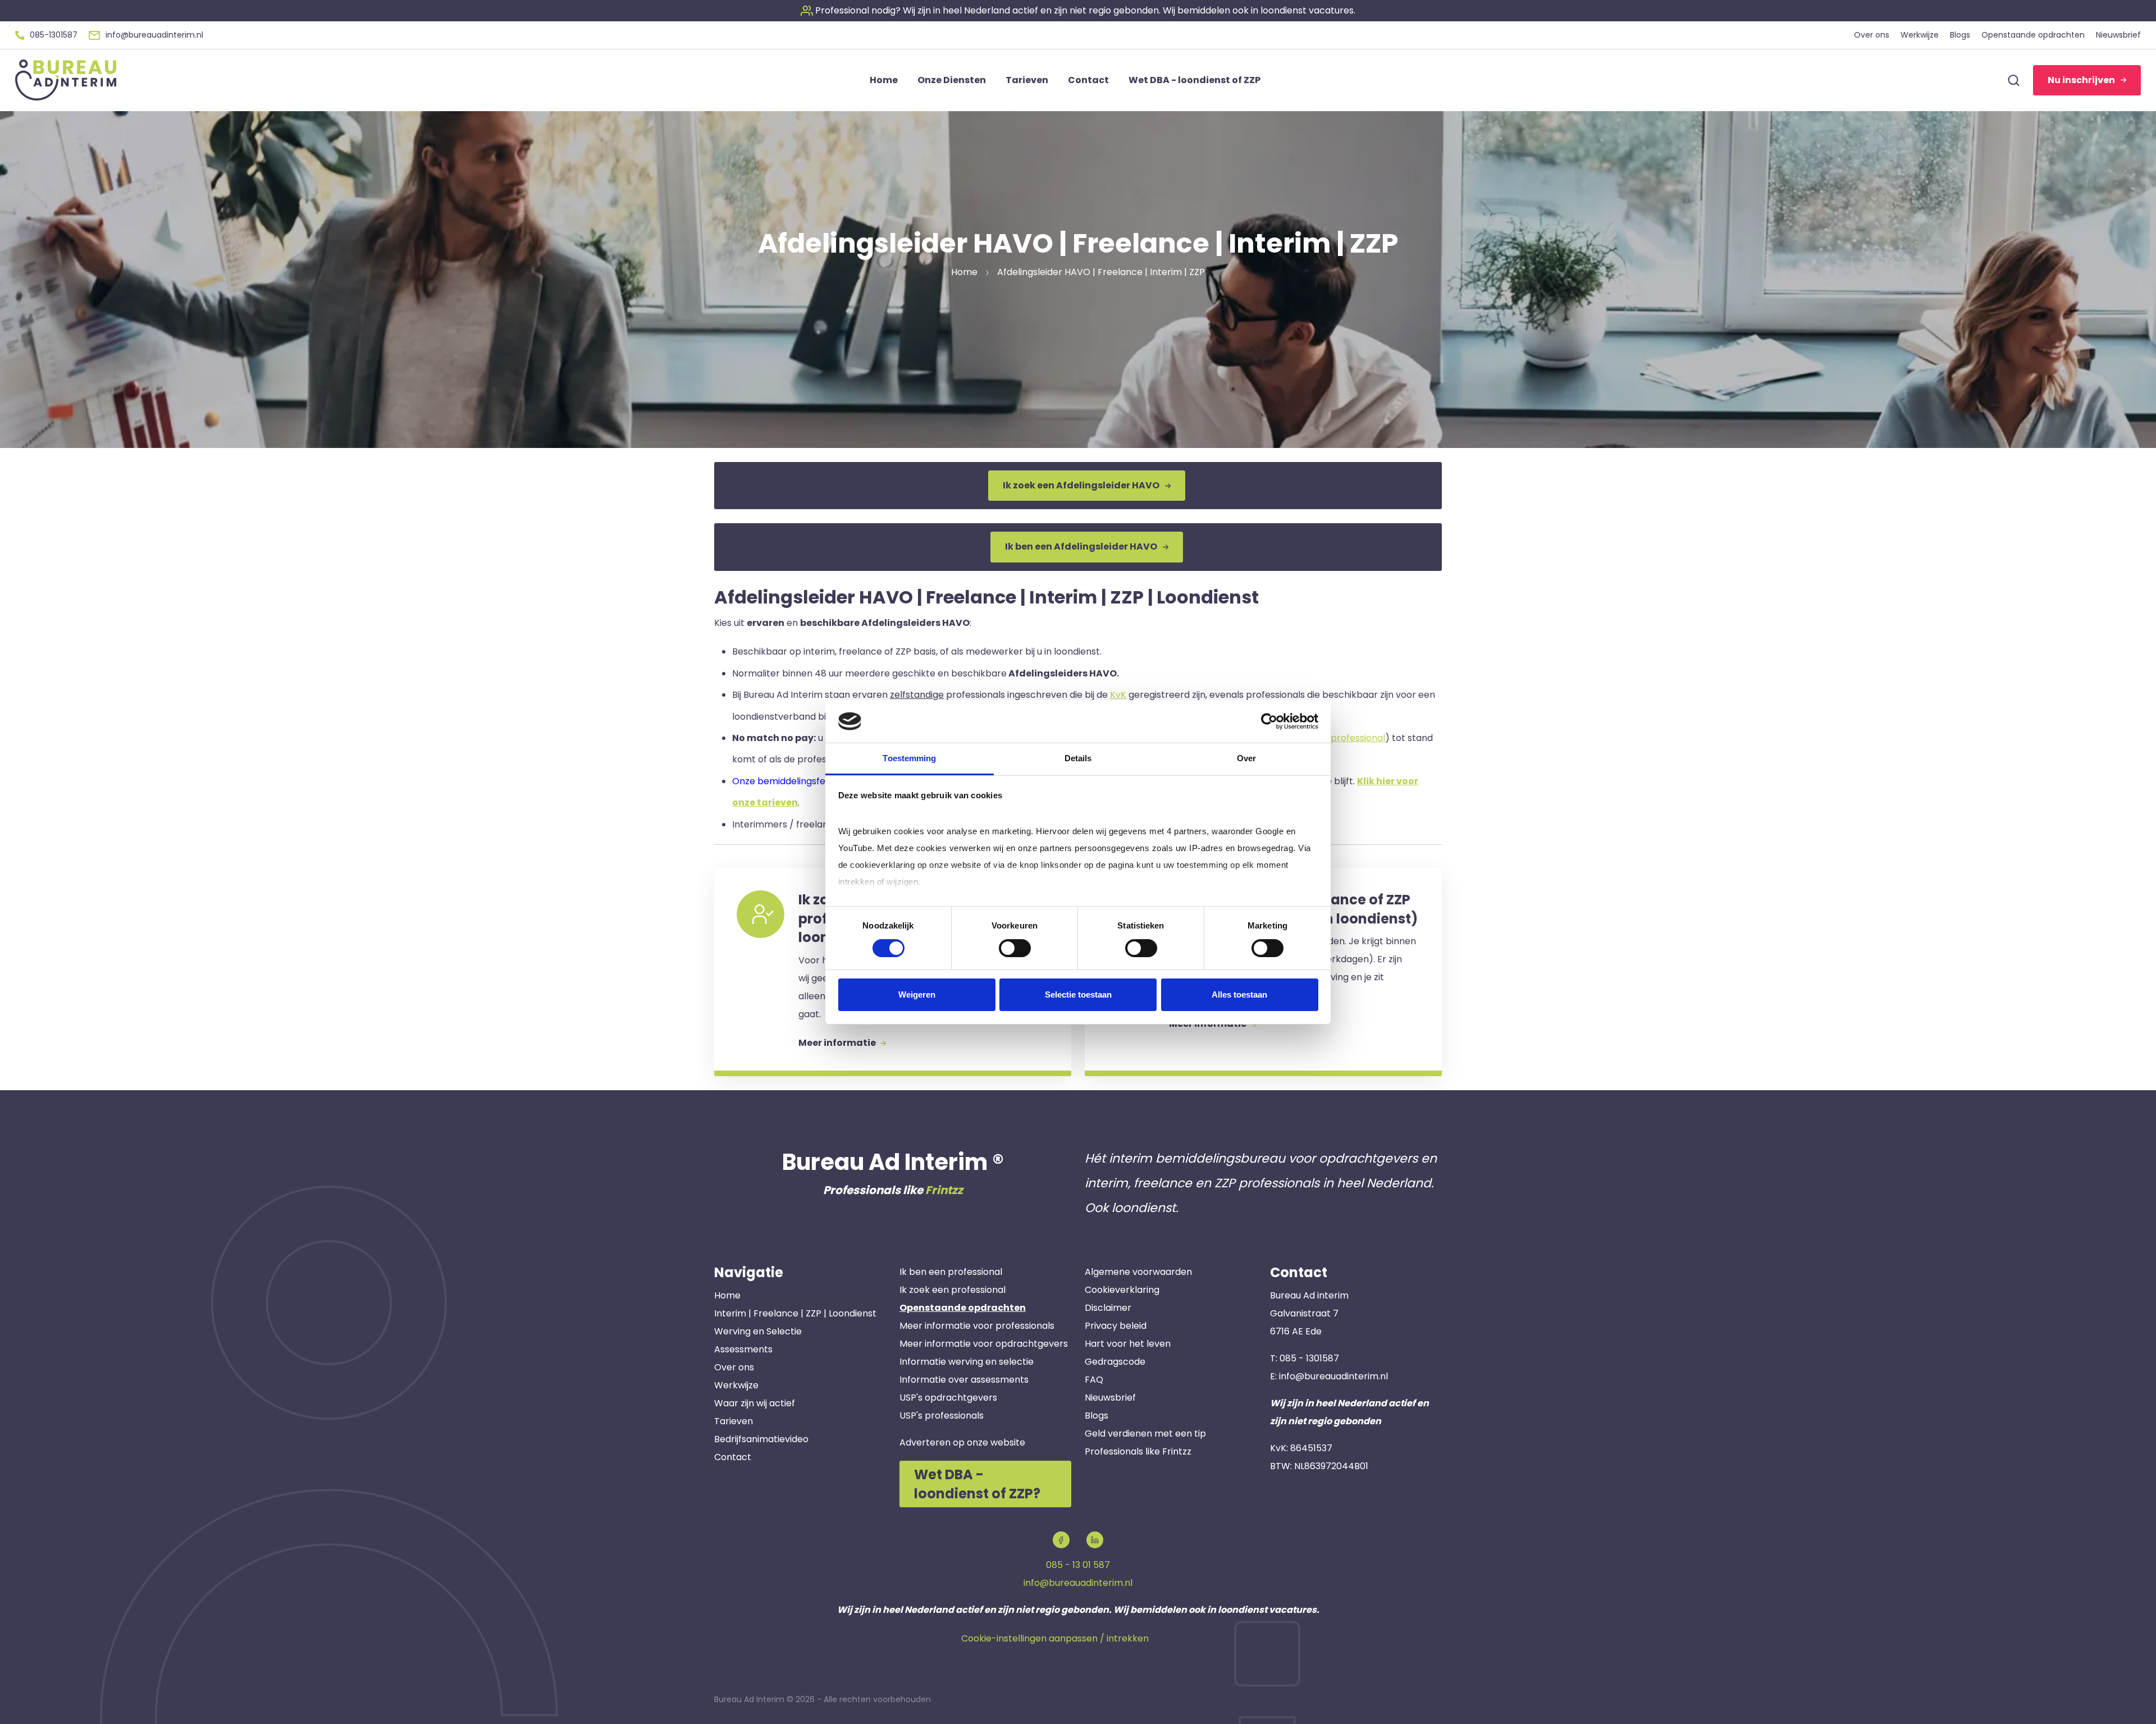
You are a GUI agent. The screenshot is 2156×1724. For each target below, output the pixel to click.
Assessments (743, 1349)
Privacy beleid (1116, 1326)
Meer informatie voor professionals (977, 1326)
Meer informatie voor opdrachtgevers (984, 1344)
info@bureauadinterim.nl (1333, 1376)
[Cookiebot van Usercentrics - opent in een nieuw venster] (1269, 721)
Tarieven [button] (1027, 80)
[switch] (1015, 948)
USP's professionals (942, 1416)
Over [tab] (1246, 758)
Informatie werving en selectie (967, 1362)
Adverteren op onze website (962, 1442)
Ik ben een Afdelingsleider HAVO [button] (1081, 547)
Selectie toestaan (1078, 994)
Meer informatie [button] (838, 1043)
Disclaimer (1108, 1308)
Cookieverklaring (1122, 1290)
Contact (733, 1457)
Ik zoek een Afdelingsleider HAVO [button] (1081, 485)
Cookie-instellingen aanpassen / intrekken (1055, 1638)
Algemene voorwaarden (1138, 1272)
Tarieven (734, 1421)
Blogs (1097, 1416)
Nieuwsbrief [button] (2118, 35)
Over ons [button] (1872, 35)
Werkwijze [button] (1920, 35)
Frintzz (944, 1190)
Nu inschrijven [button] (2081, 80)
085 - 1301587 (1309, 1358)
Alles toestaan (1239, 994)
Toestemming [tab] (909, 758)
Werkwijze (736, 1385)
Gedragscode (1115, 1362)
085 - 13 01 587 (1078, 1565)
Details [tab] (1078, 758)
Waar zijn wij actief (755, 1403)
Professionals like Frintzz (1138, 1451)
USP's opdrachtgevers (948, 1398)
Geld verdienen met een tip (1145, 1433)
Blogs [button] (1960, 35)
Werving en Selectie (758, 1331)
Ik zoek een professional (953, 1290)
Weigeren (917, 994)
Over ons (734, 1367)
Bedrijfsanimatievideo (761, 1439)
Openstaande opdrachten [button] (2033, 35)
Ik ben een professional (951, 1272)
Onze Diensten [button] (952, 80)
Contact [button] (1088, 80)
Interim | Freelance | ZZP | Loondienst (795, 1313)
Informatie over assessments (964, 1380)
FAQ (1094, 1380)
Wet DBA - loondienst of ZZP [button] (1195, 80)
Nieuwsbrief (1110, 1398)
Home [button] (884, 80)
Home (727, 1295)
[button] (1078, 10)
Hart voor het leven (1128, 1344)
